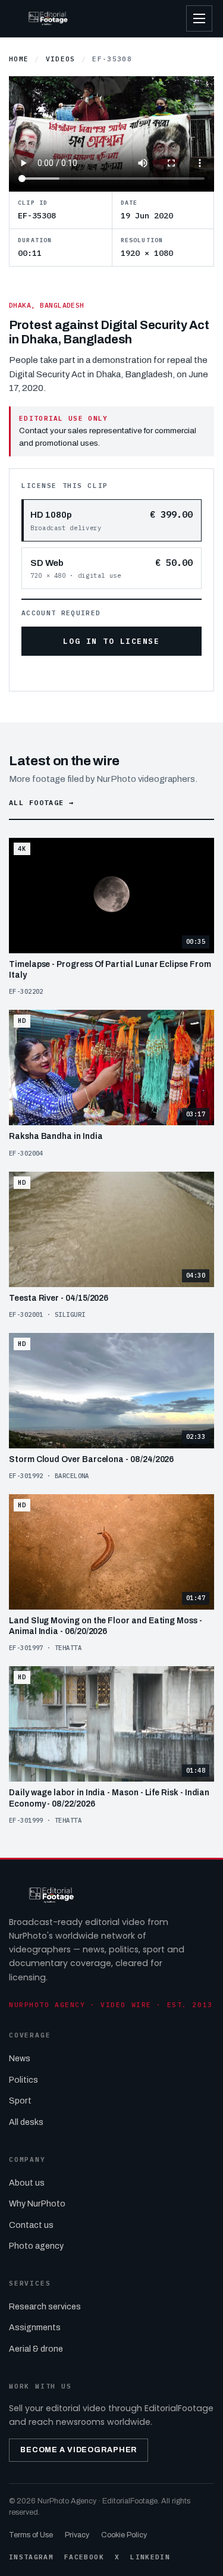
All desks (26, 2122)
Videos (61, 59)
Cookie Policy (124, 2535)
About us (27, 2183)
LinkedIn (150, 2557)
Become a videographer (78, 2450)
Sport (20, 2101)
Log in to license (111, 641)
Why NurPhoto (37, 2204)
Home (19, 59)
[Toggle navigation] (199, 18)
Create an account (133, 673)
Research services (45, 2307)
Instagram (31, 2557)
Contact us (31, 2225)
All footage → (41, 802)
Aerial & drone (36, 2349)
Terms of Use (31, 2535)
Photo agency (36, 2246)
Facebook (84, 2557)
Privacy (77, 2535)
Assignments (35, 2328)
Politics (23, 2080)
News (20, 2059)
